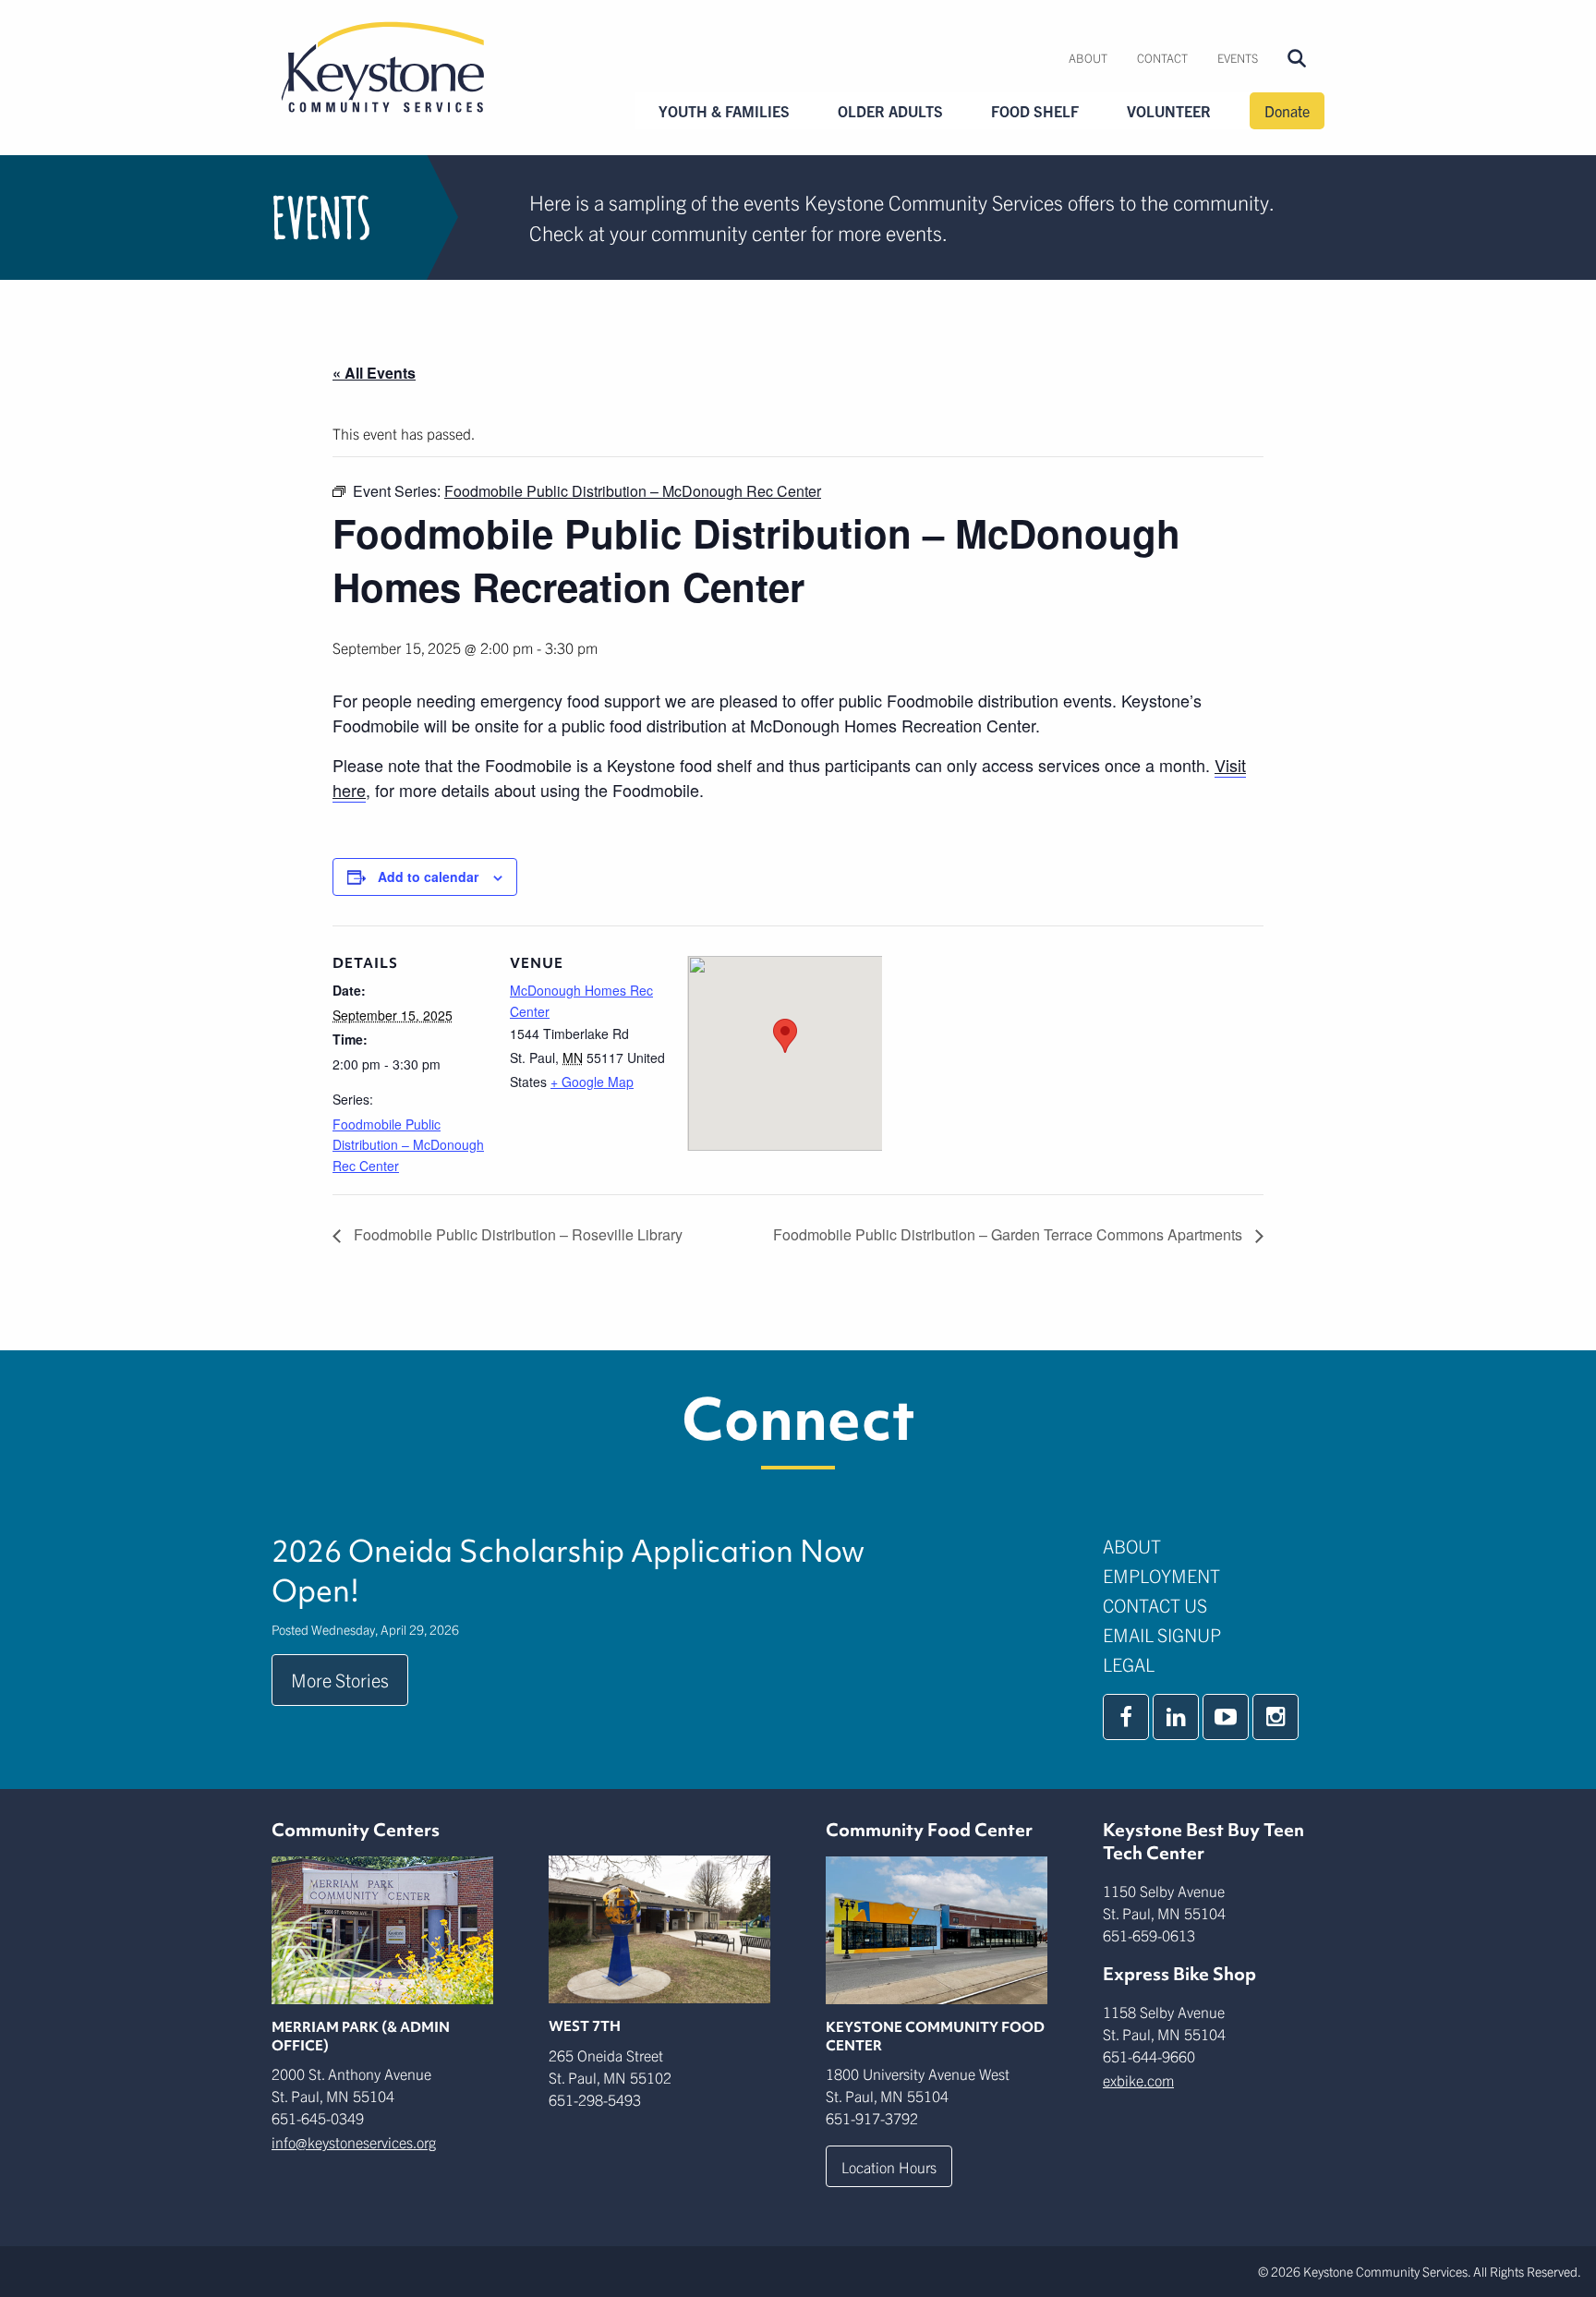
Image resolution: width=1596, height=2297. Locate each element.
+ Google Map (592, 1082)
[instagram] (1276, 1717)
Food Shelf (1035, 111)
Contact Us (1155, 1605)
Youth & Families (724, 111)
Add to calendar (428, 876)
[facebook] (1126, 1717)
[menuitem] (1088, 58)
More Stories (340, 1680)
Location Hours (889, 2167)
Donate (1287, 111)
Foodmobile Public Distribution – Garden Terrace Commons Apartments (1010, 1234)
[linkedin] (1176, 1717)
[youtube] (1226, 1717)
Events (1238, 58)
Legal (1129, 1664)
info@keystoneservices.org (354, 2142)
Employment (1161, 1575)
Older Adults (890, 111)
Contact (1162, 58)
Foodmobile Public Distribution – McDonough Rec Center (408, 1145)
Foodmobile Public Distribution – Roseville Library (516, 1234)
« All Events (374, 373)
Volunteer (1169, 111)
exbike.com (1138, 2080)
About (1088, 58)
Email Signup (1162, 1634)
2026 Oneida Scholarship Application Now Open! (568, 1571)
